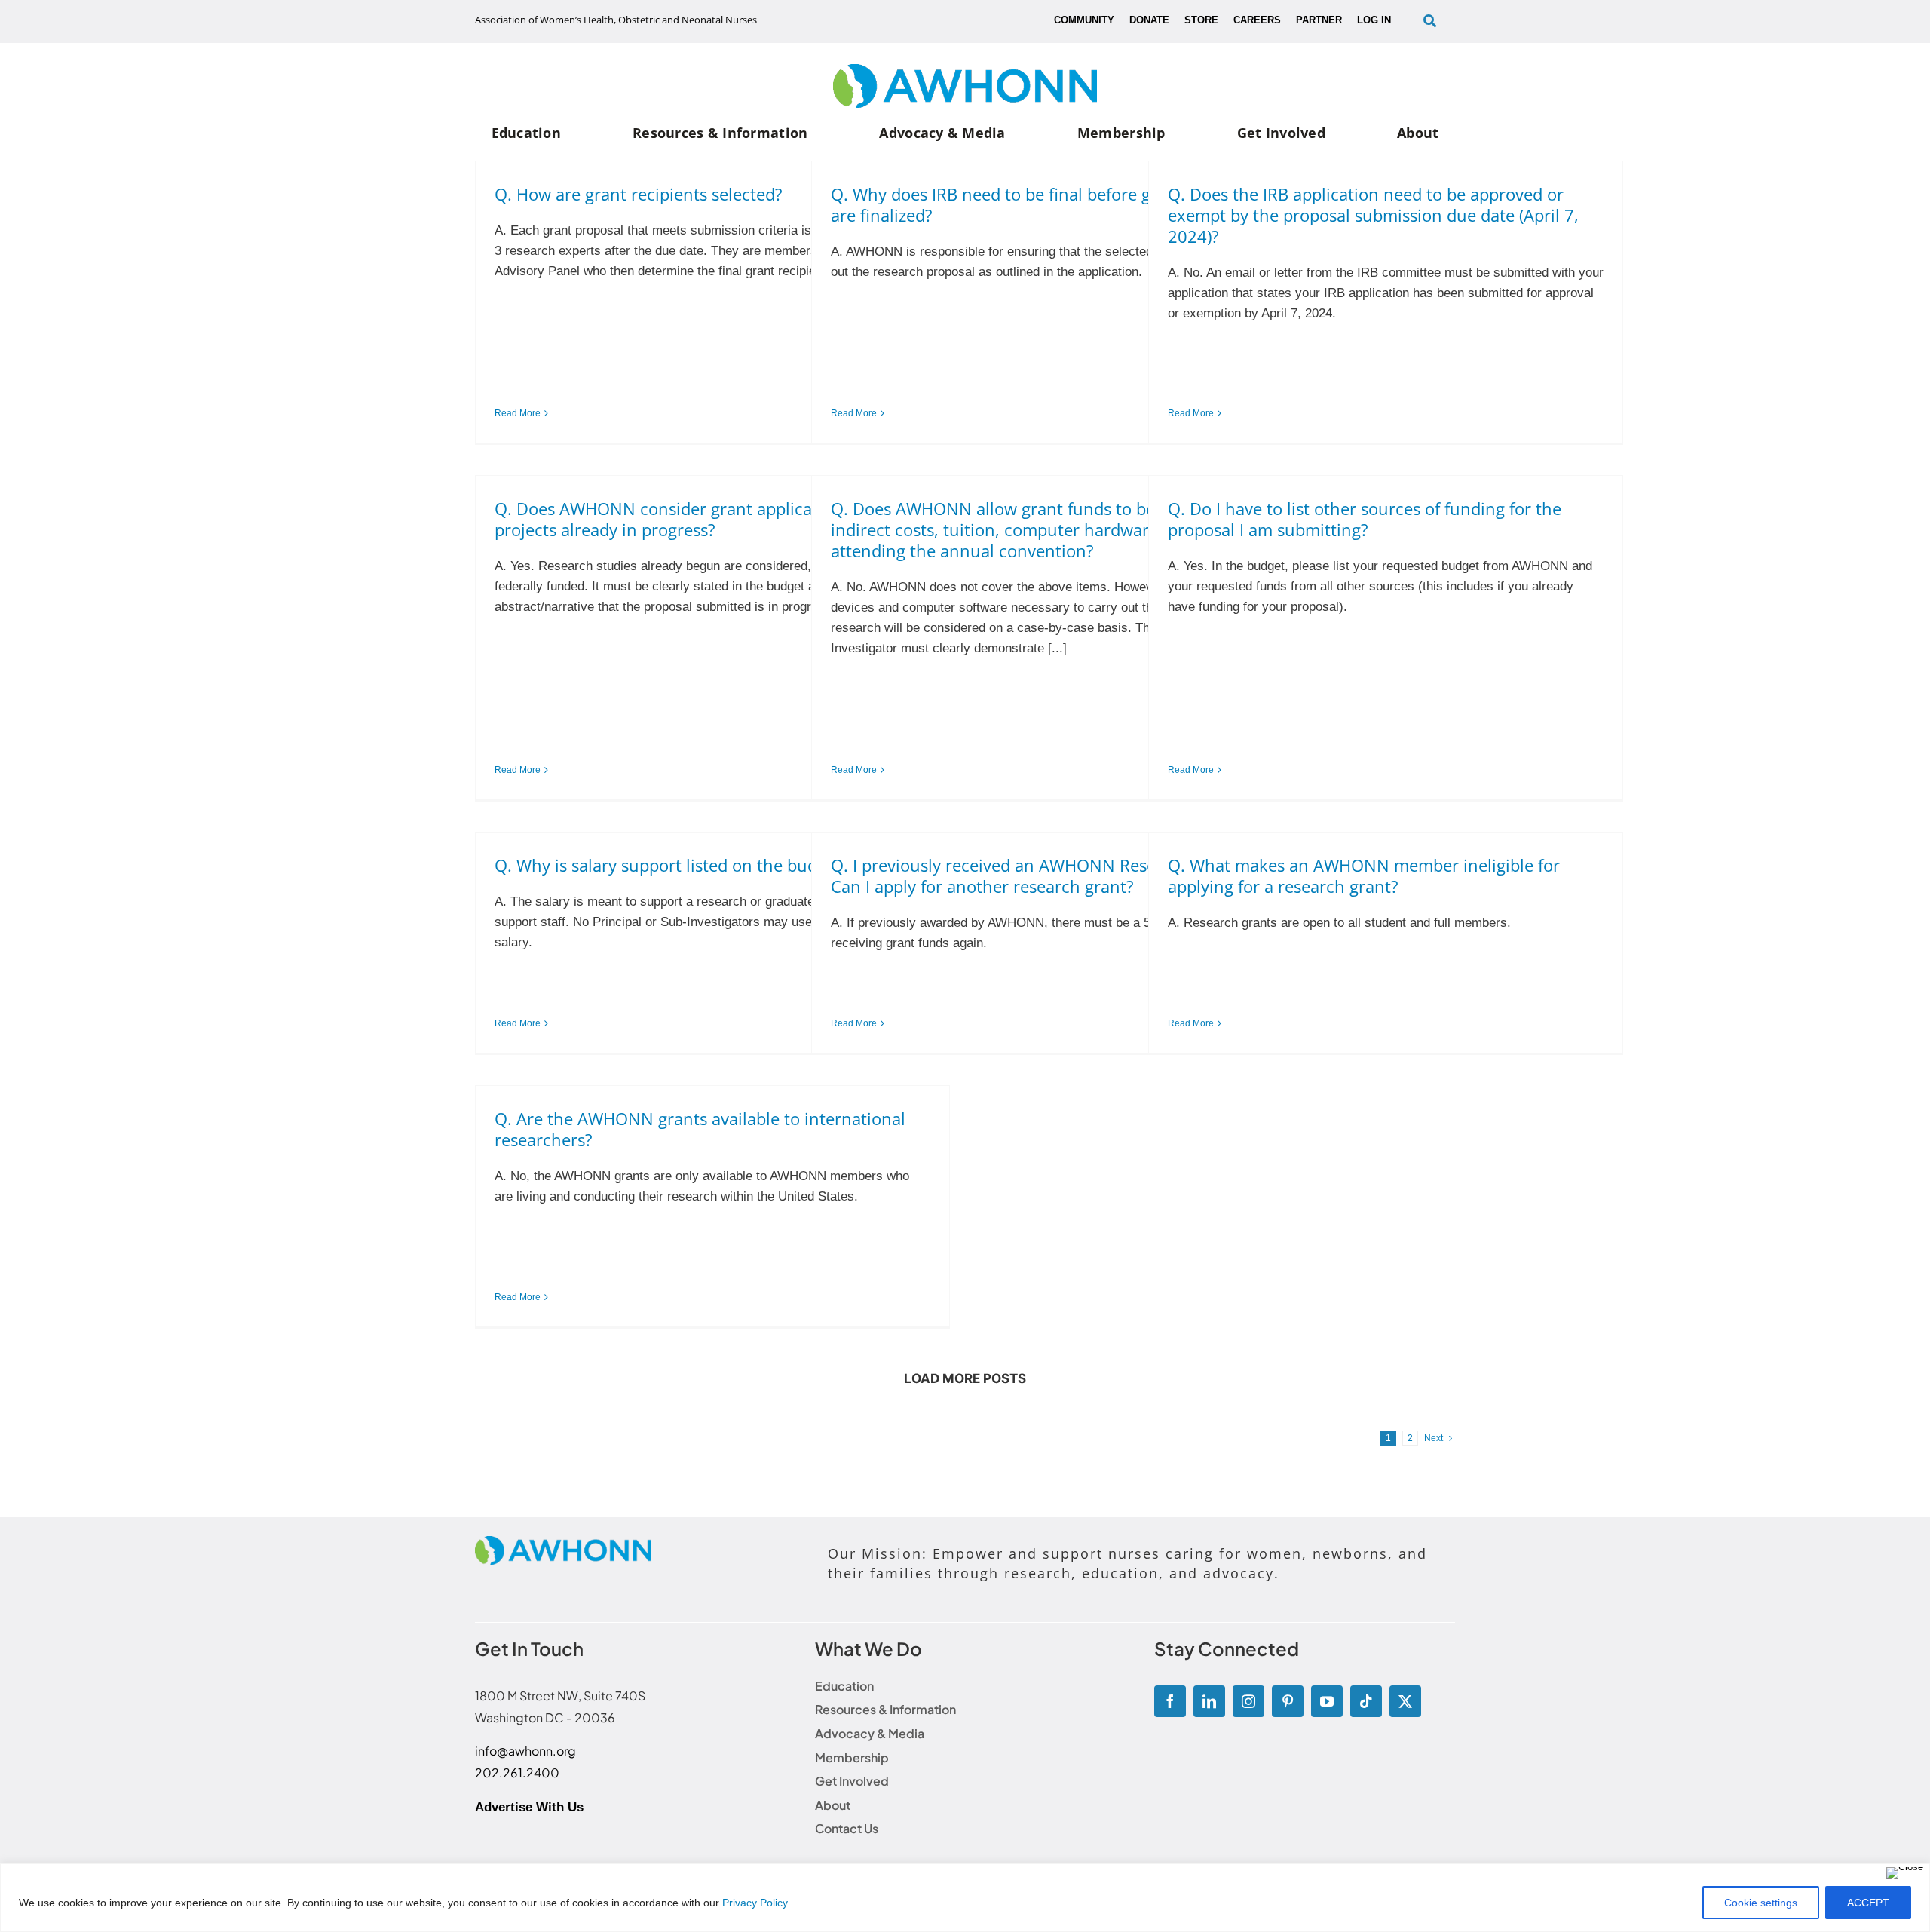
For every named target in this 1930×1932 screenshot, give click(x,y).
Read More (518, 413)
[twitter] (1405, 1701)
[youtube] (1327, 1701)
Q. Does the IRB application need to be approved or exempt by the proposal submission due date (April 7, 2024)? (1373, 215)
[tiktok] (1366, 1701)
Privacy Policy (755, 1903)
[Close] (1905, 1873)
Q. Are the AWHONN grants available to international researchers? (700, 1129)
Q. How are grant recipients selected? (639, 194)
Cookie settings (1761, 1903)
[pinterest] (1288, 1701)
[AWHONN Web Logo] (965, 71)
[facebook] (1170, 1701)
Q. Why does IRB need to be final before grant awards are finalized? (1037, 204)
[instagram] (1248, 1701)
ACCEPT (1868, 1903)
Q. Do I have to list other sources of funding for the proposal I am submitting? (1365, 519)
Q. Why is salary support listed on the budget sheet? (695, 865)
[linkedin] (1209, 1701)
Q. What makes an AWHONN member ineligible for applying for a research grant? (1364, 876)
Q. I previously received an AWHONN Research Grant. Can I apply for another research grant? (1037, 876)
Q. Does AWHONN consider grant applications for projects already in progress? (686, 519)
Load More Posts (965, 1378)
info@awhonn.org (525, 1751)
